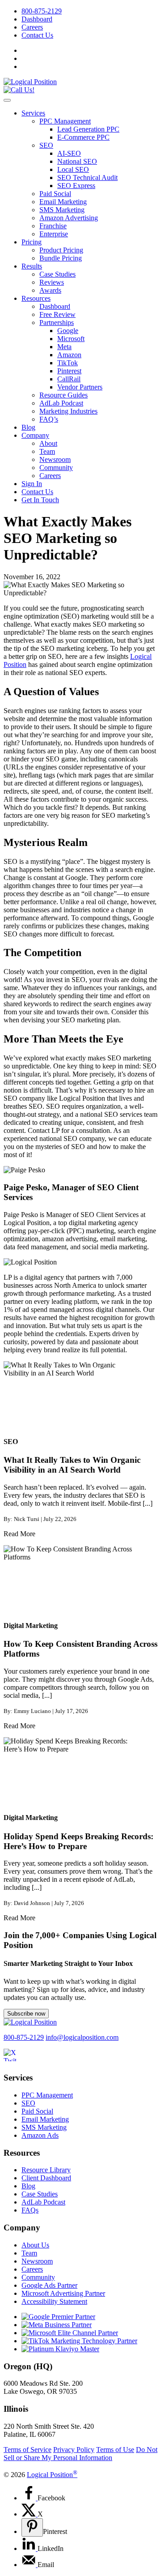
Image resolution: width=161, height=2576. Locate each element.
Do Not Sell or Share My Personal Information (80, 2454)
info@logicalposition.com (82, 2037)
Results (32, 266)
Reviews (52, 282)
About (48, 443)
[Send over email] (30, 2565)
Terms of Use (115, 2450)
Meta (64, 347)
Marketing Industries (68, 411)
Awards (50, 290)
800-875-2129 (42, 11)
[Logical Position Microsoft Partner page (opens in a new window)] (70, 2333)
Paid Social (55, 194)
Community (56, 468)
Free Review (57, 314)
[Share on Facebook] (30, 2498)
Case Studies (57, 274)
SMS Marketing (62, 210)
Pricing (32, 242)
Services (33, 113)
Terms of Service (28, 2450)
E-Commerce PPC (83, 137)
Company (35, 435)
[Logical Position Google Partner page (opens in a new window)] (58, 2317)
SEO (46, 145)
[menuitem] (89, 11)
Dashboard (37, 19)
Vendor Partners (80, 387)
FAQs (30, 2210)
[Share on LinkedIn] (30, 2548)
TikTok (68, 363)
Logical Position (52, 2475)
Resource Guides (64, 395)
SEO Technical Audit (87, 177)
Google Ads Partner (49, 2285)
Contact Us (37, 35)
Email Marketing (63, 202)
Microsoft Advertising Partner (63, 2293)
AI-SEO (69, 153)
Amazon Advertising (69, 218)
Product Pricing (61, 250)
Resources (36, 298)
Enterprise (54, 234)
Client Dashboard (46, 2178)
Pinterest (69, 371)
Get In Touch (40, 500)
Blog (28, 427)
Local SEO (73, 169)
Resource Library (46, 2170)
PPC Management (65, 121)
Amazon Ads (40, 2135)
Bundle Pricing (61, 258)
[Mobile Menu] (7, 100)
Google (68, 331)
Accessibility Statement (54, 2301)
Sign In (32, 484)
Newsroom (55, 459)
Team (47, 451)
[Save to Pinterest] (32, 2527)
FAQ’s (49, 419)
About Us (35, 2245)
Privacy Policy (74, 2450)
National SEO (77, 161)
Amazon (69, 355)
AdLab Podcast (61, 403)
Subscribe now (26, 2014)
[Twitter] (15, 2061)
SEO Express (76, 186)
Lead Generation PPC (88, 129)
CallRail (69, 379)
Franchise (53, 226)
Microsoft (71, 339)
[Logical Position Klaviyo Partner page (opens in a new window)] (60, 2349)
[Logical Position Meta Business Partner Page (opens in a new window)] (57, 2325)
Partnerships (57, 323)
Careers (32, 27)
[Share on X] (30, 2514)
